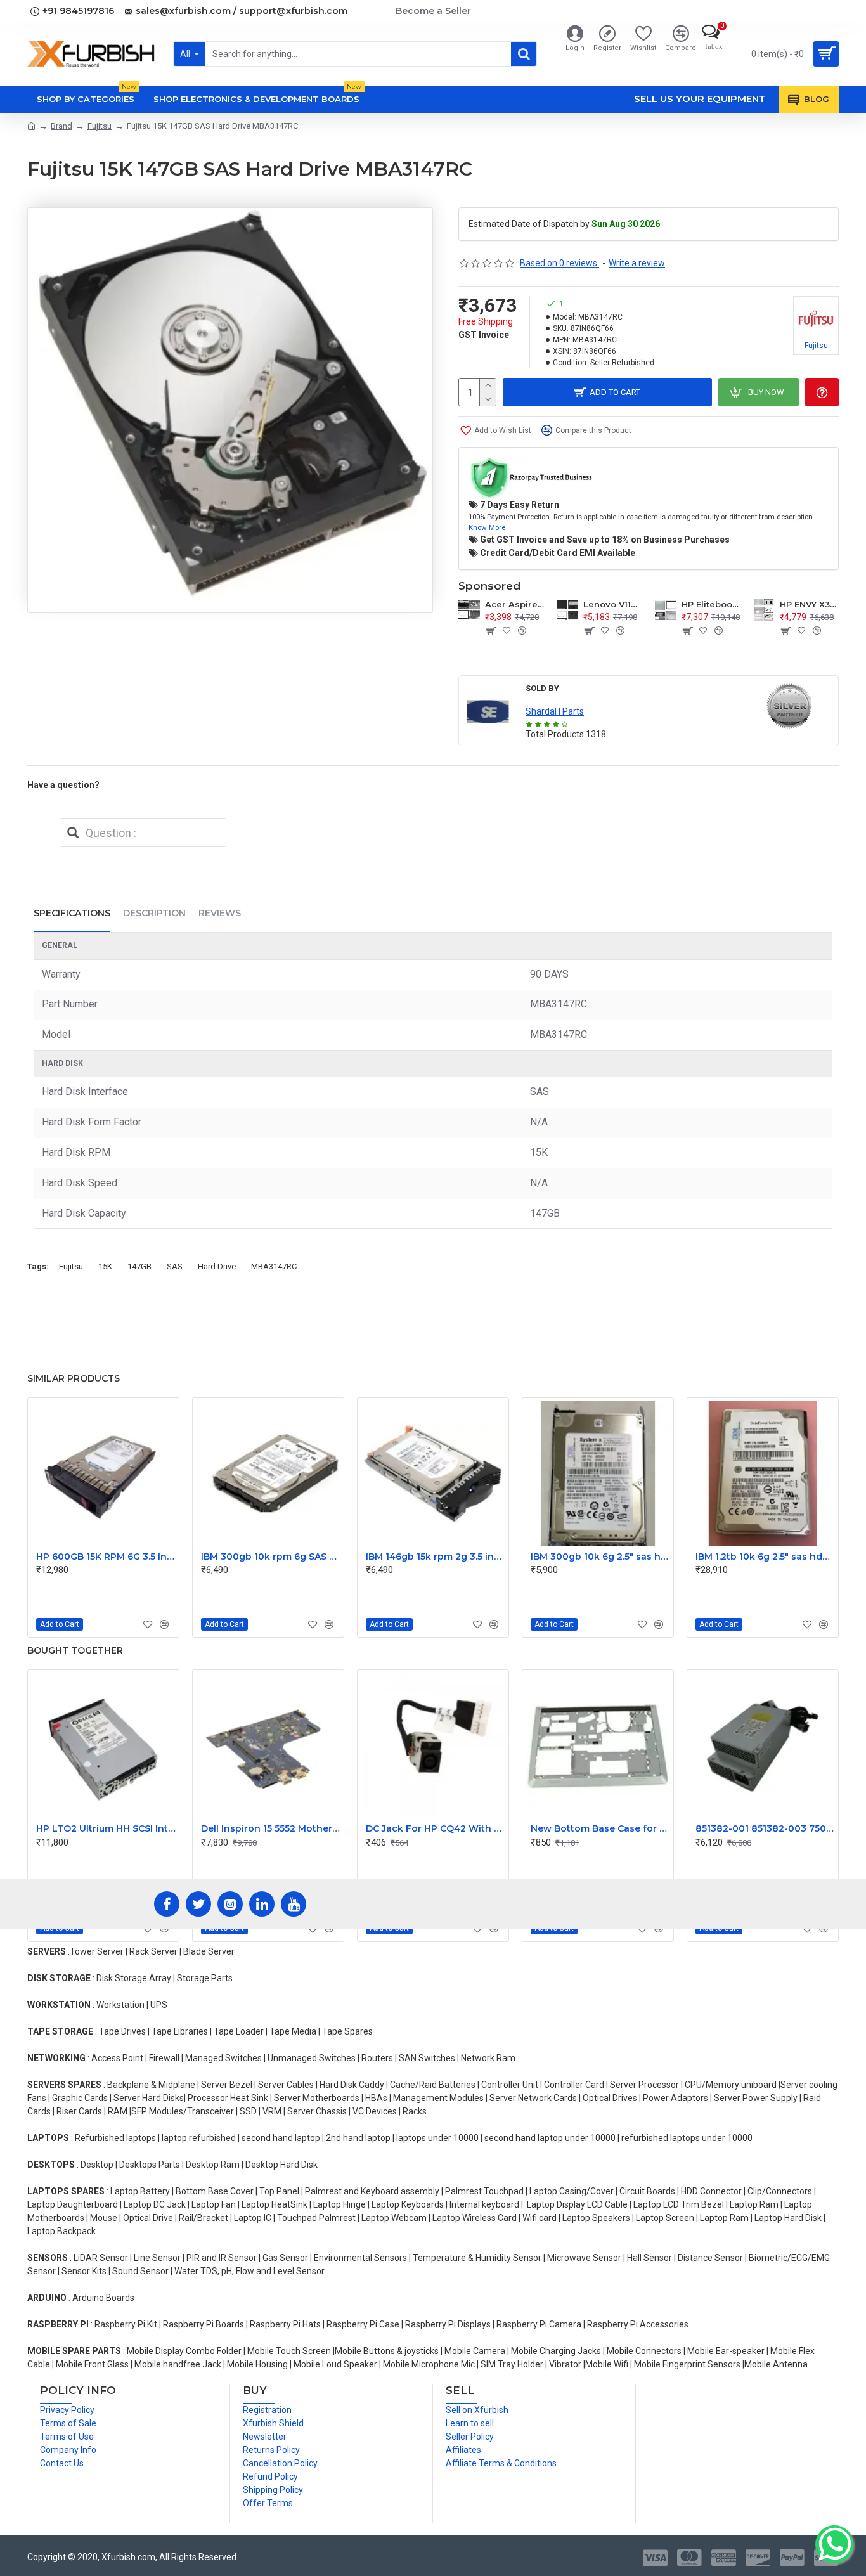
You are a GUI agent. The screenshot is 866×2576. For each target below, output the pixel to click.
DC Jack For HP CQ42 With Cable (436, 1828)
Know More (487, 527)
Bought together (75, 1650)
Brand (61, 126)
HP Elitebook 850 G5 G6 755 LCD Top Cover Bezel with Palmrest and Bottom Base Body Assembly (711, 604)
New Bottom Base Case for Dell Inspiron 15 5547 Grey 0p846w (600, 1828)
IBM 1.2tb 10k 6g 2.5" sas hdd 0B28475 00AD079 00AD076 (765, 1557)
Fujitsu (100, 126)
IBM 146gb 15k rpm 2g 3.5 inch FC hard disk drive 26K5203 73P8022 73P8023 (436, 1557)
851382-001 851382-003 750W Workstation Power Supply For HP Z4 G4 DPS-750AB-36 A (765, 1828)
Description (154, 913)
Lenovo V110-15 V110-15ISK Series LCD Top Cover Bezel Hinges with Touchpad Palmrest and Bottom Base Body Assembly (613, 604)
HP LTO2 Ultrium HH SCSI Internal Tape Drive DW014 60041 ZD (106, 1828)
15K (105, 1266)
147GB (139, 1266)
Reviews (220, 913)
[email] (73, 832)
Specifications (72, 913)
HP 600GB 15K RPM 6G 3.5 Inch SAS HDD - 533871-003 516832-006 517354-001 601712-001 (106, 1557)
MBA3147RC (274, 1266)
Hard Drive (217, 1266)
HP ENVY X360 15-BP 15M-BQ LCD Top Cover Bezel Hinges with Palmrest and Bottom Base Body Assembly (809, 604)
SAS (175, 1266)
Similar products (74, 1378)
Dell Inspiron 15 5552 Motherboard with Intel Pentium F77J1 (271, 1828)
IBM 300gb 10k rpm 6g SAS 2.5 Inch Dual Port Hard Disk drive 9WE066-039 (271, 1557)
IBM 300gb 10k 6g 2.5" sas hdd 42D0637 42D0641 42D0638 (600, 1557)
